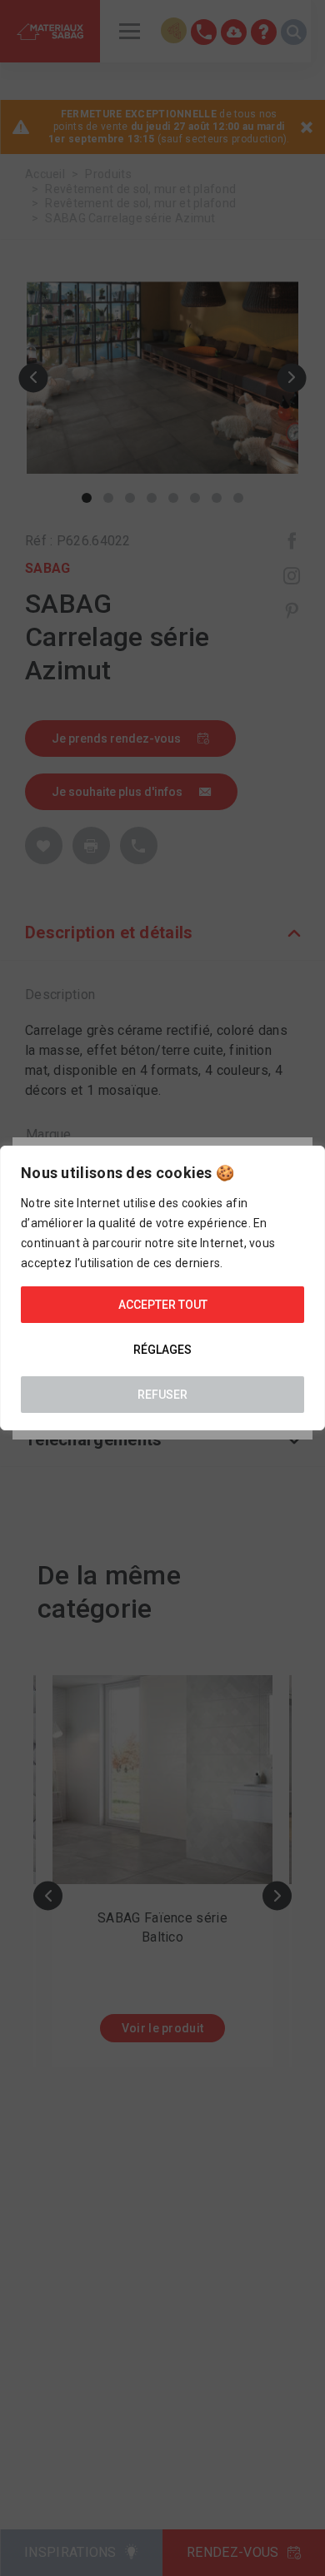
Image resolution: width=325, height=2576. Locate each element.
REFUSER (162, 1395)
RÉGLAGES (162, 1350)
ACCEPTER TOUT (163, 1305)
